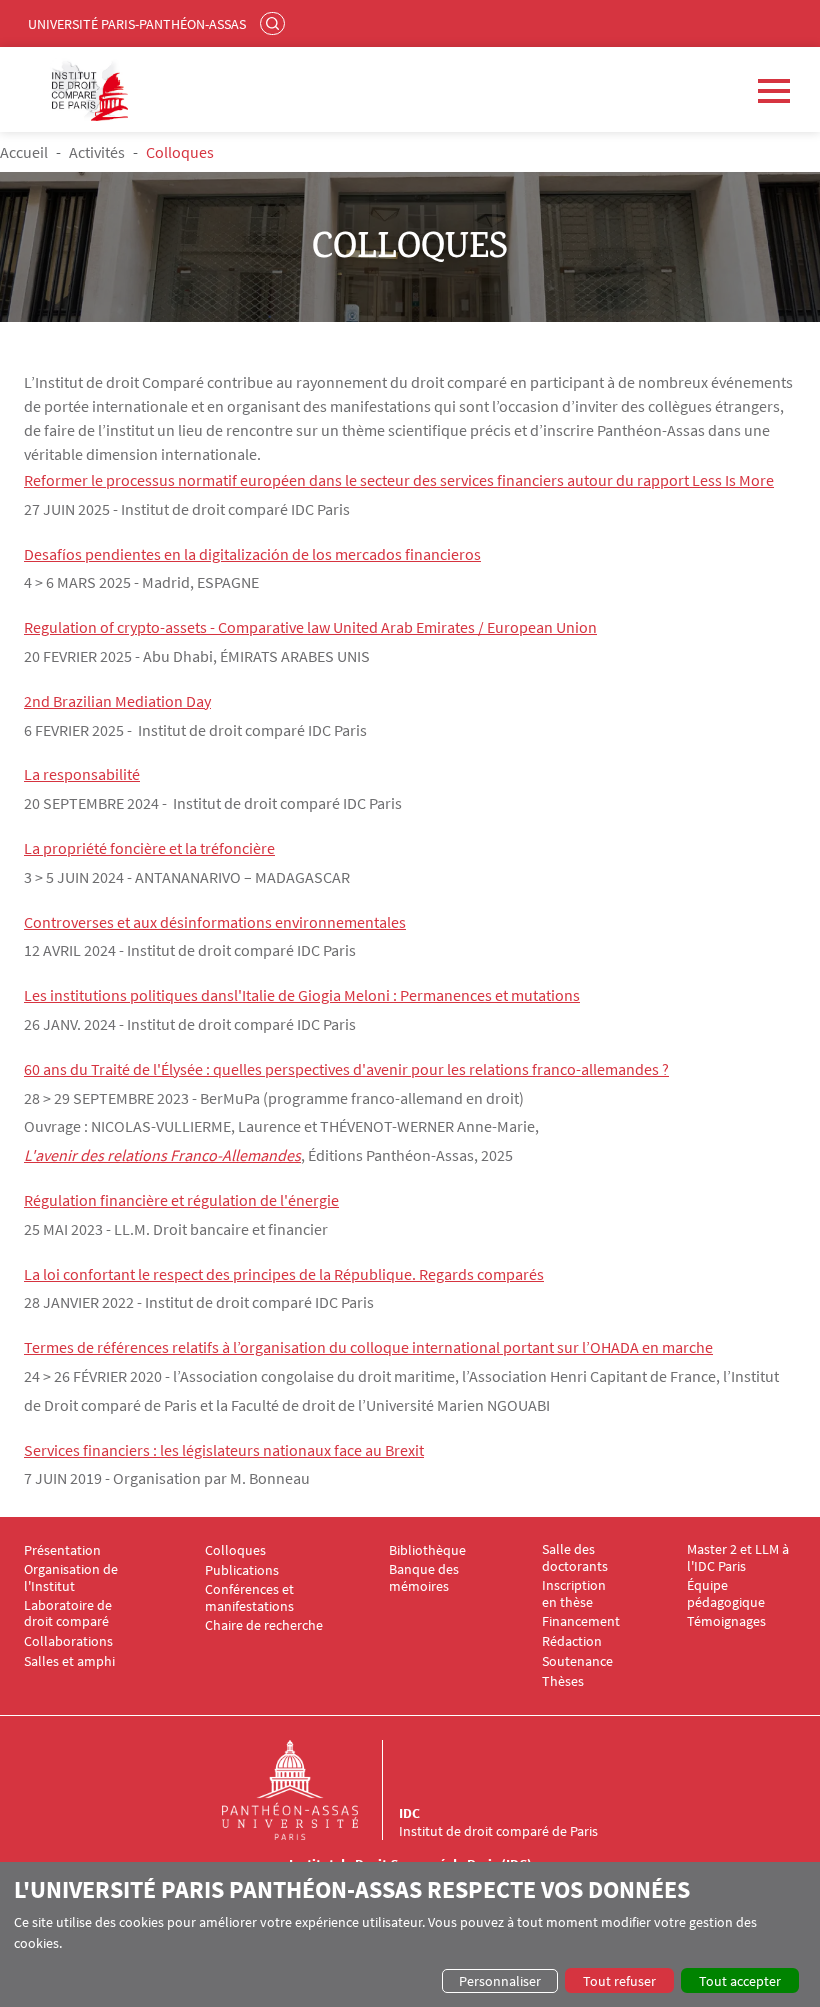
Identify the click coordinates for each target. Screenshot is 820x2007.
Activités (97, 152)
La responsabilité (82, 774)
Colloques (235, 1550)
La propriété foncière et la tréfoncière (149, 848)
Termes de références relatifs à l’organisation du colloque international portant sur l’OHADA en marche (368, 1347)
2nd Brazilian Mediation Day (117, 701)
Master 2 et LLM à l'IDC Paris (738, 1558)
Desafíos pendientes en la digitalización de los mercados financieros (252, 554)
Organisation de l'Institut (71, 1578)
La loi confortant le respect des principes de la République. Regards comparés (284, 1274)
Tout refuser (619, 1981)
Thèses (563, 1681)
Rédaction (572, 1641)
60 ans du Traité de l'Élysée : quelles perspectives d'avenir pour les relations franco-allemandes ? (346, 1069)
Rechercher (275, 23)
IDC (409, 1813)
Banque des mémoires (424, 1578)
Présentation (62, 1550)
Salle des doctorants (575, 1558)
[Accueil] (310, 1790)
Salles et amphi (69, 1661)
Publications (242, 1570)
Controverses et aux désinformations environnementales (215, 922)
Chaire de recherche (264, 1625)
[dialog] (410, 1934)
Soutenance (577, 1661)
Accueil (24, 152)
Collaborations (68, 1641)
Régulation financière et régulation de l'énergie (181, 1200)
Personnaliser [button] (500, 1981)
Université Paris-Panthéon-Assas (137, 24)
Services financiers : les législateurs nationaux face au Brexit (224, 1450)
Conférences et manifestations (249, 1598)
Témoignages (726, 1621)
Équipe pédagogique (726, 1594)
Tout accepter (740, 1981)
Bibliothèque (427, 1550)
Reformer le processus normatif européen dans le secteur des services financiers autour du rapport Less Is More (399, 480)
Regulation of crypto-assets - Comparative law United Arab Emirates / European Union (310, 627)
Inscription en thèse (574, 1594)
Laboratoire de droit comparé (68, 1614)
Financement (581, 1621)
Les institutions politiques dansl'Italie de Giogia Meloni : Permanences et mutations (302, 995)
